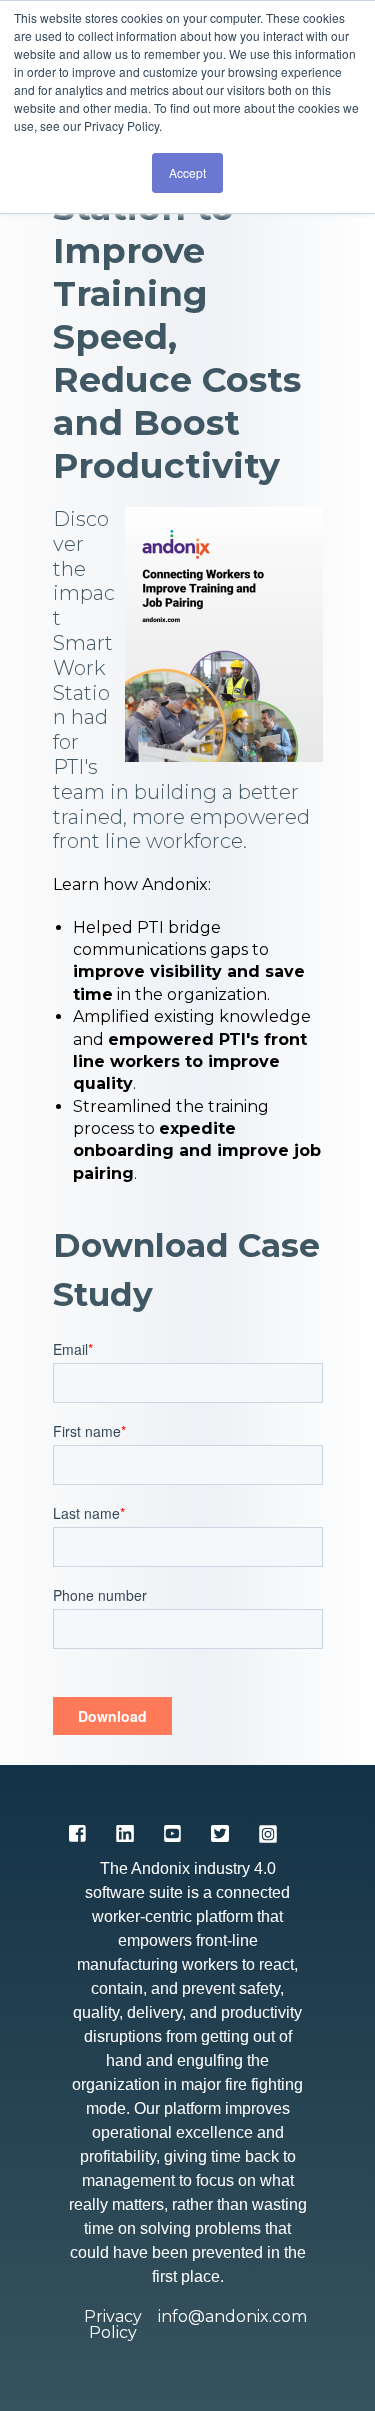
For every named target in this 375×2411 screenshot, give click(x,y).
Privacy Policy (113, 2325)
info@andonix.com (232, 2317)
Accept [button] (187, 172)
